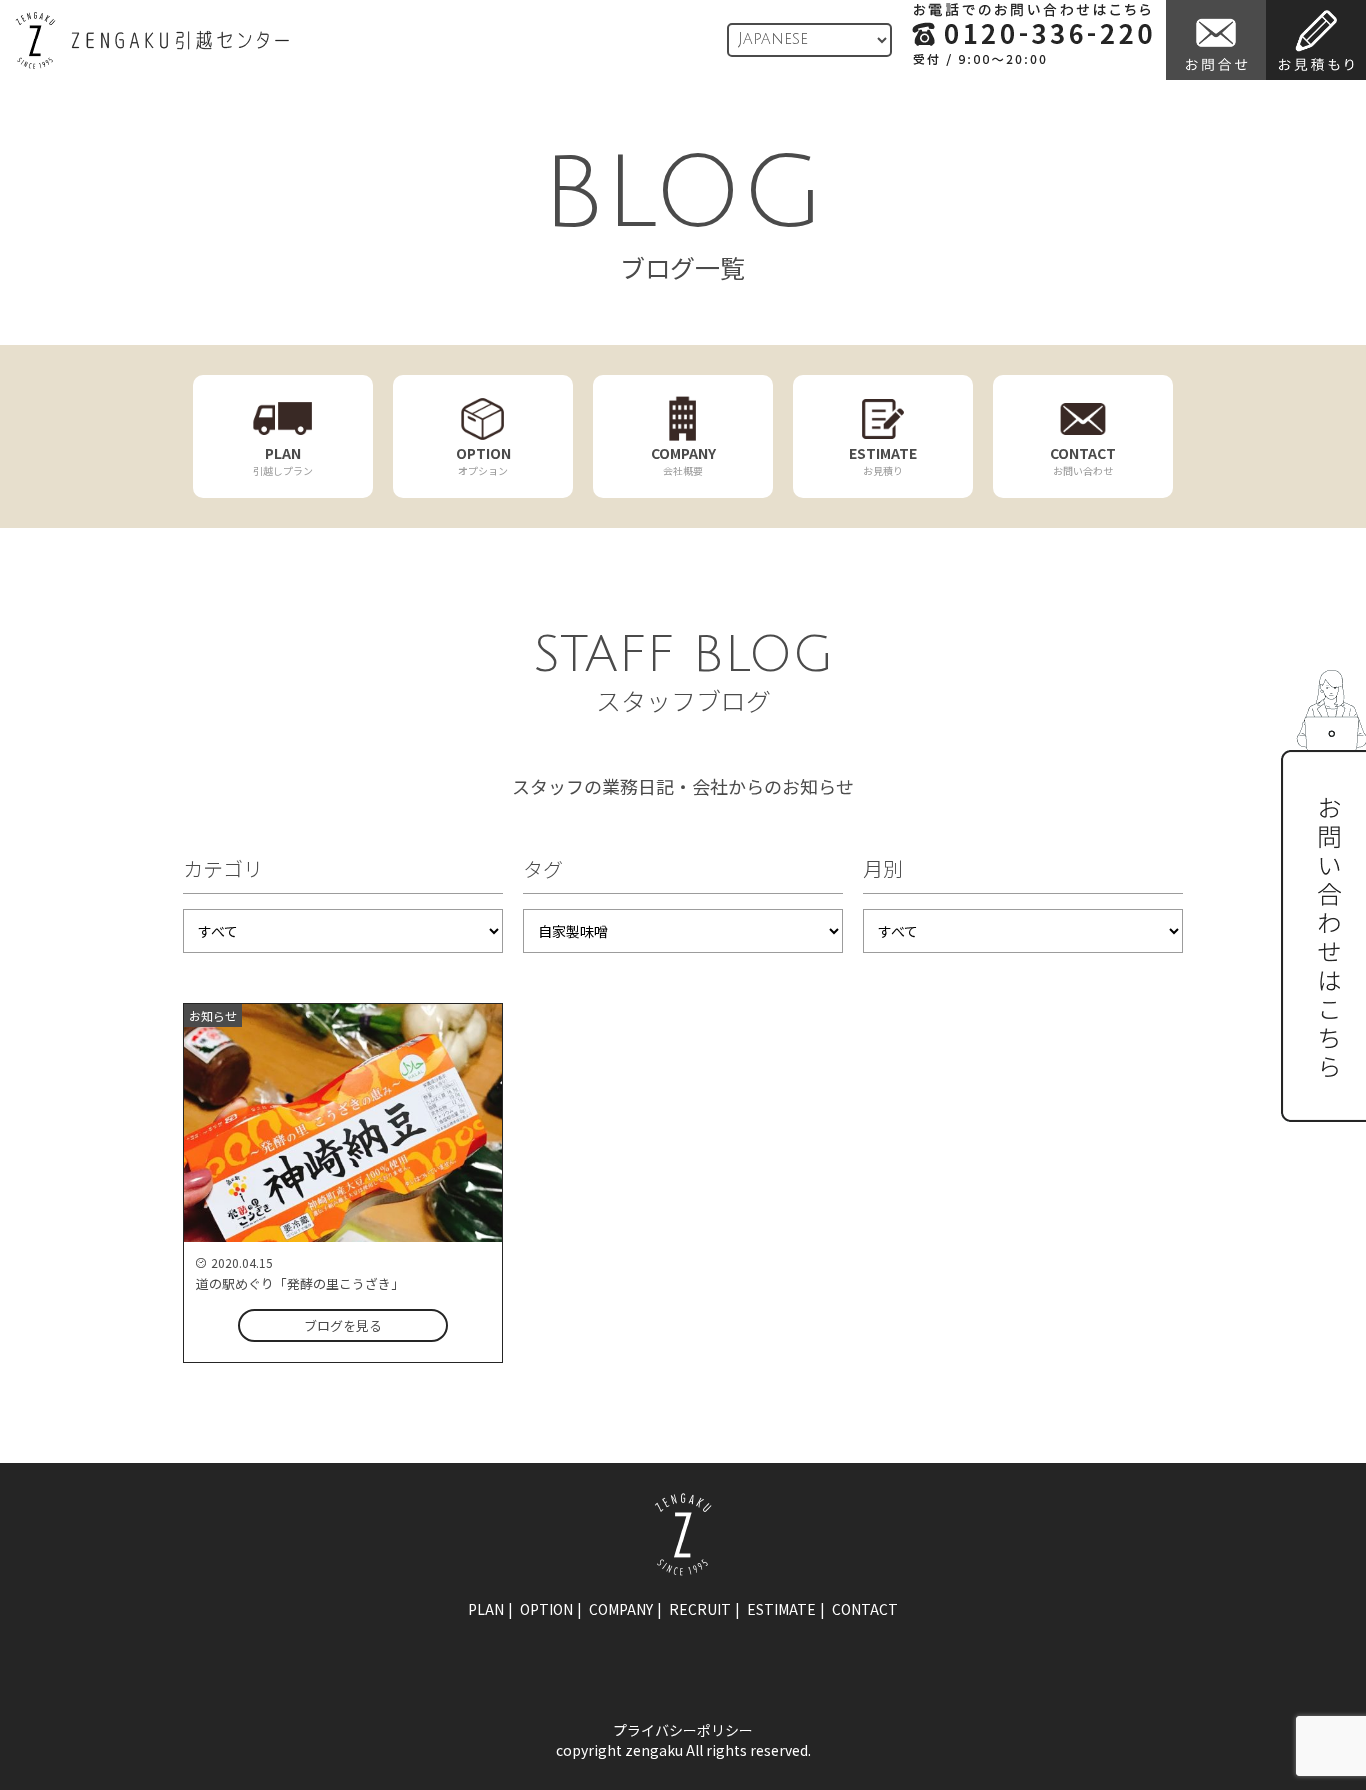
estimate (781, 1609)
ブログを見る (343, 1325)
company (621, 1609)
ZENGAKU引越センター (152, 40)
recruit (700, 1609)
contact (865, 1609)
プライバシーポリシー (683, 1730)
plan (486, 1609)
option (546, 1609)
